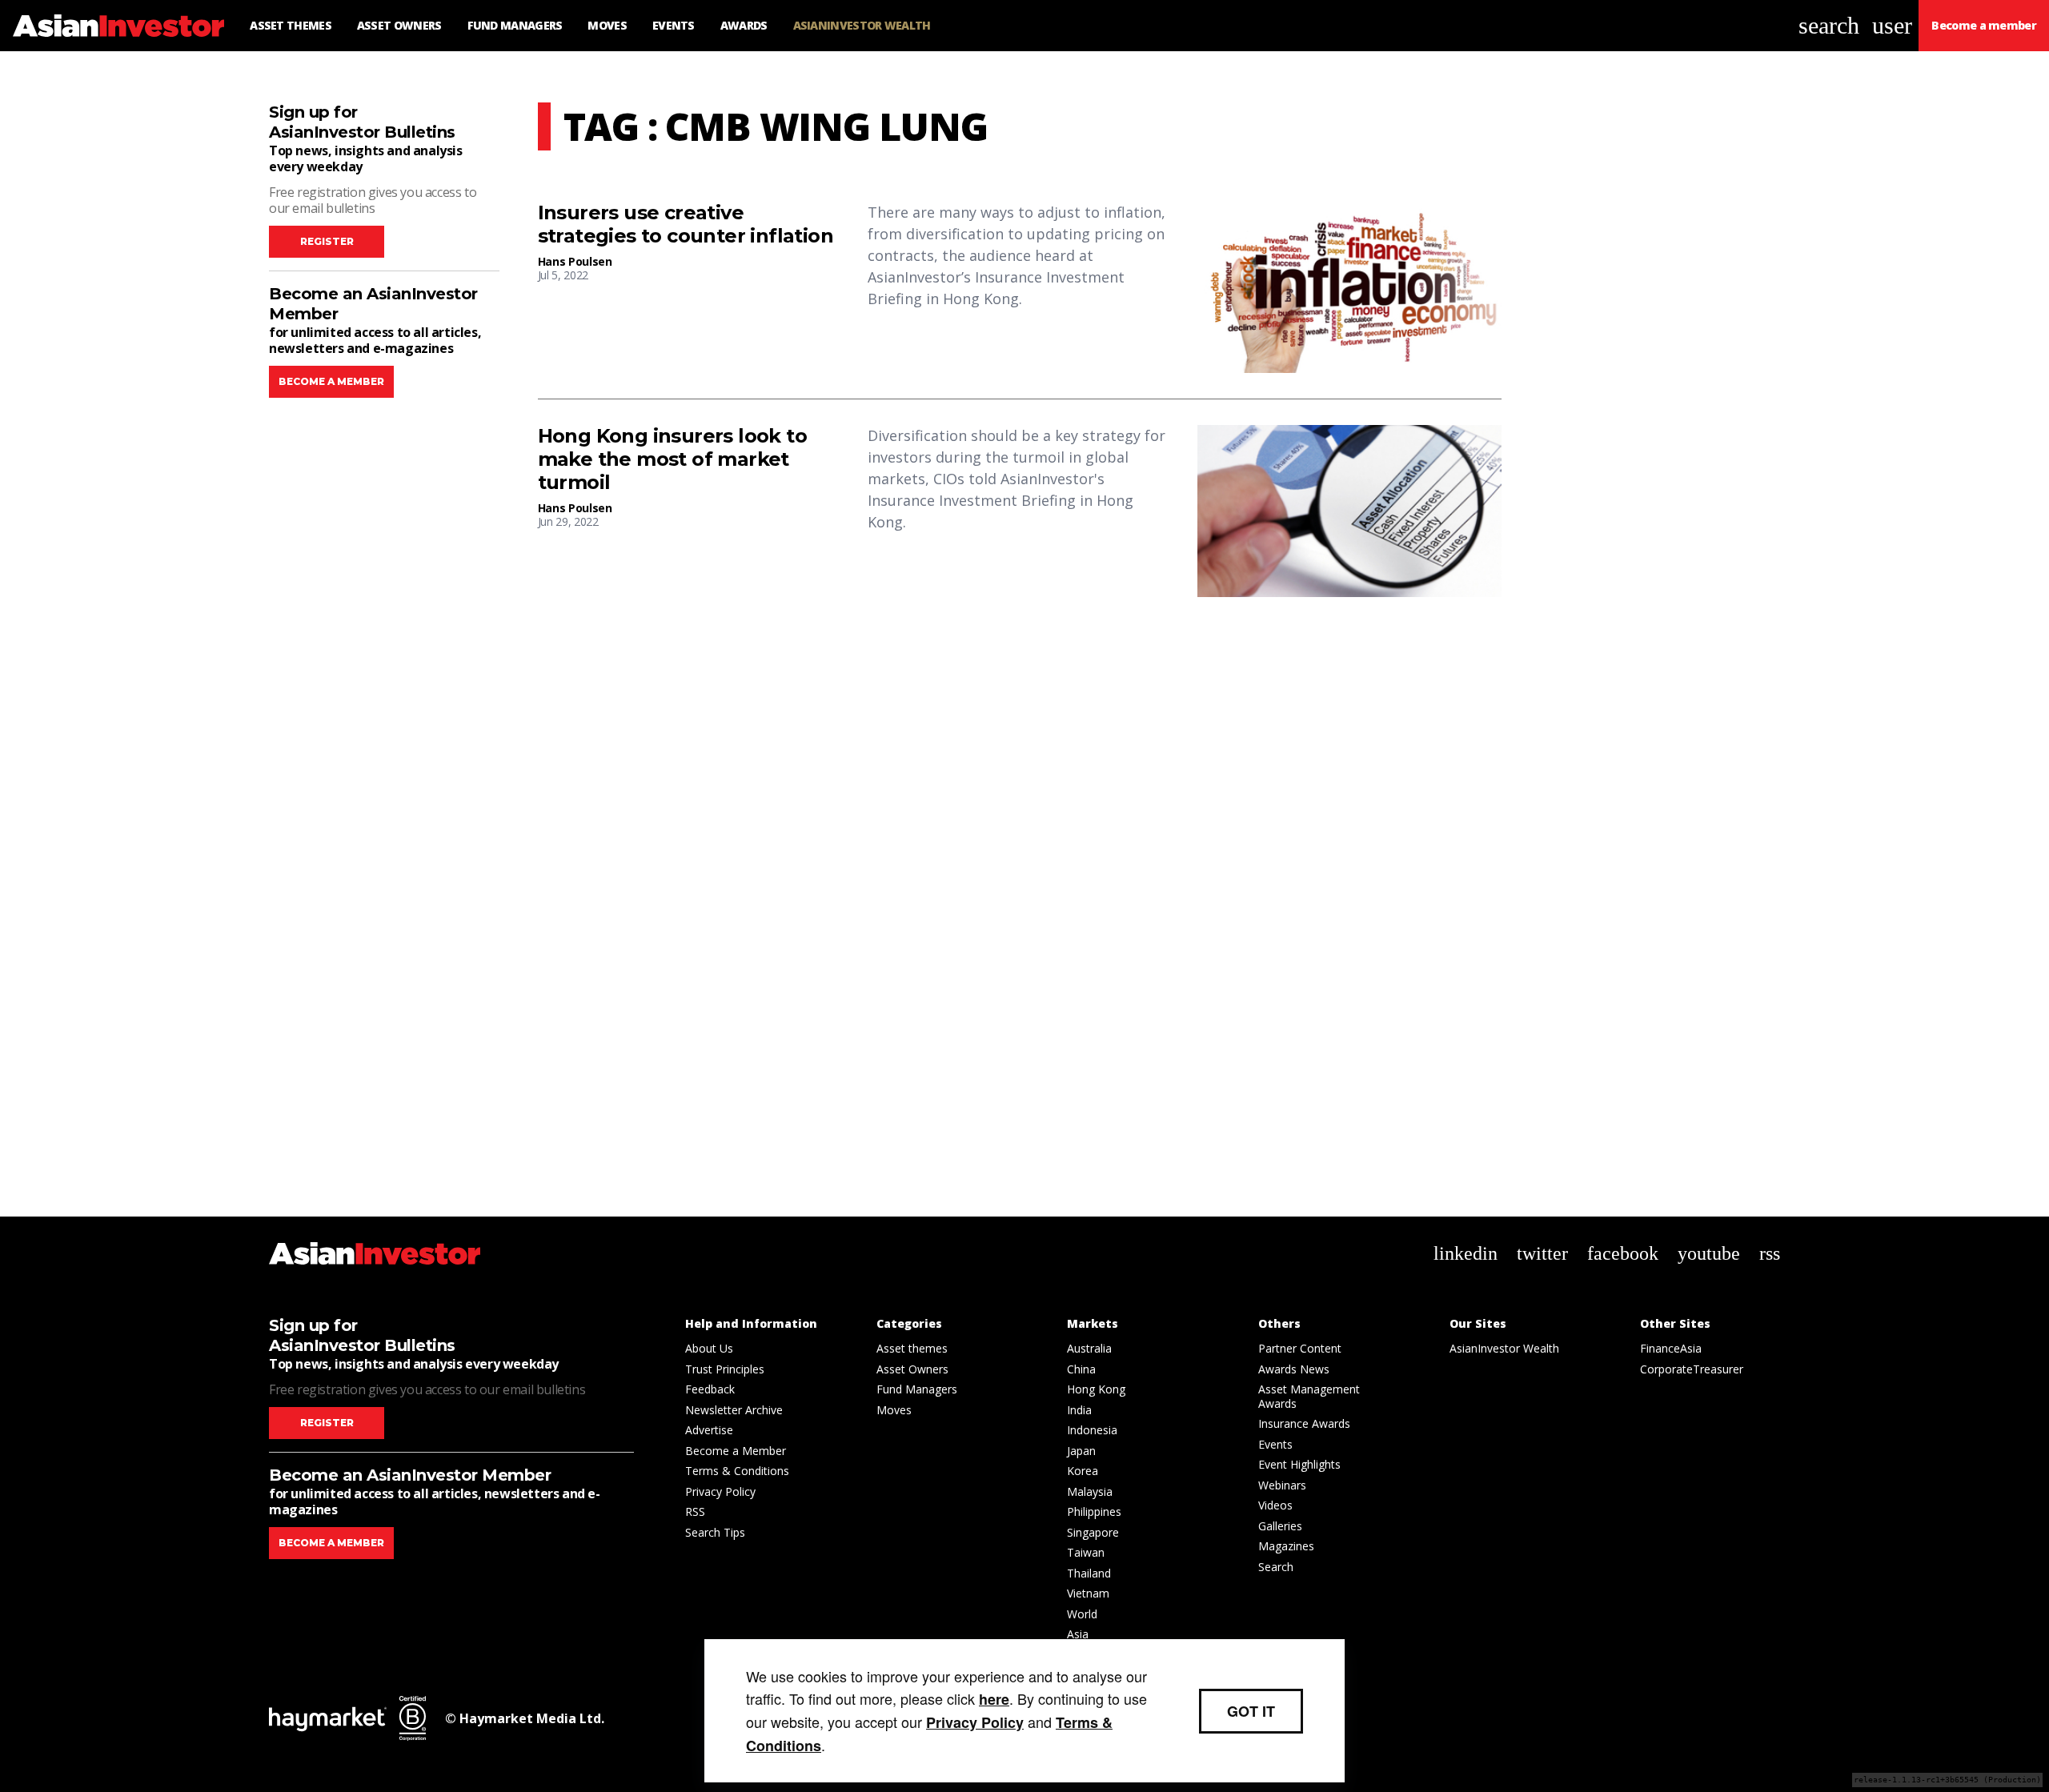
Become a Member (736, 1451)
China (1081, 1369)
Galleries (1280, 1526)
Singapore (1093, 1532)
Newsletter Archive (734, 1410)
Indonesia (1092, 1430)
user (1892, 25)
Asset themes (912, 1348)
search (1829, 25)
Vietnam (1088, 1593)
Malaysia (1090, 1491)
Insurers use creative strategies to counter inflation (686, 225)
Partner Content (1300, 1348)
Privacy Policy (720, 1491)
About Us (709, 1348)
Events (1275, 1444)
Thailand (1089, 1573)
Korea (1083, 1471)
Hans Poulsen (575, 261)
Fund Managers (917, 1389)
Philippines (1094, 1511)
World (1082, 1614)
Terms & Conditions (737, 1471)
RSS (695, 1511)
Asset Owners (912, 1369)
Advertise (709, 1430)
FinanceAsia (1671, 1348)
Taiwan (1086, 1552)
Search (1276, 1567)
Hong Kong (1096, 1389)
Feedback (710, 1389)
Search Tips (715, 1532)
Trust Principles (725, 1369)
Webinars (1282, 1485)
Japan (1081, 1451)
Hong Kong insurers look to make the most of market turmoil (672, 459)
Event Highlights (1299, 1464)
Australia (1089, 1348)
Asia (1078, 1634)
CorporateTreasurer (1692, 1369)
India (1079, 1410)
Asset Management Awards (1309, 1396)
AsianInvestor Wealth (1504, 1348)
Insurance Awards (1304, 1423)
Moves (894, 1410)
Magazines (1286, 1546)
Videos (1275, 1505)
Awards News (1294, 1369)
